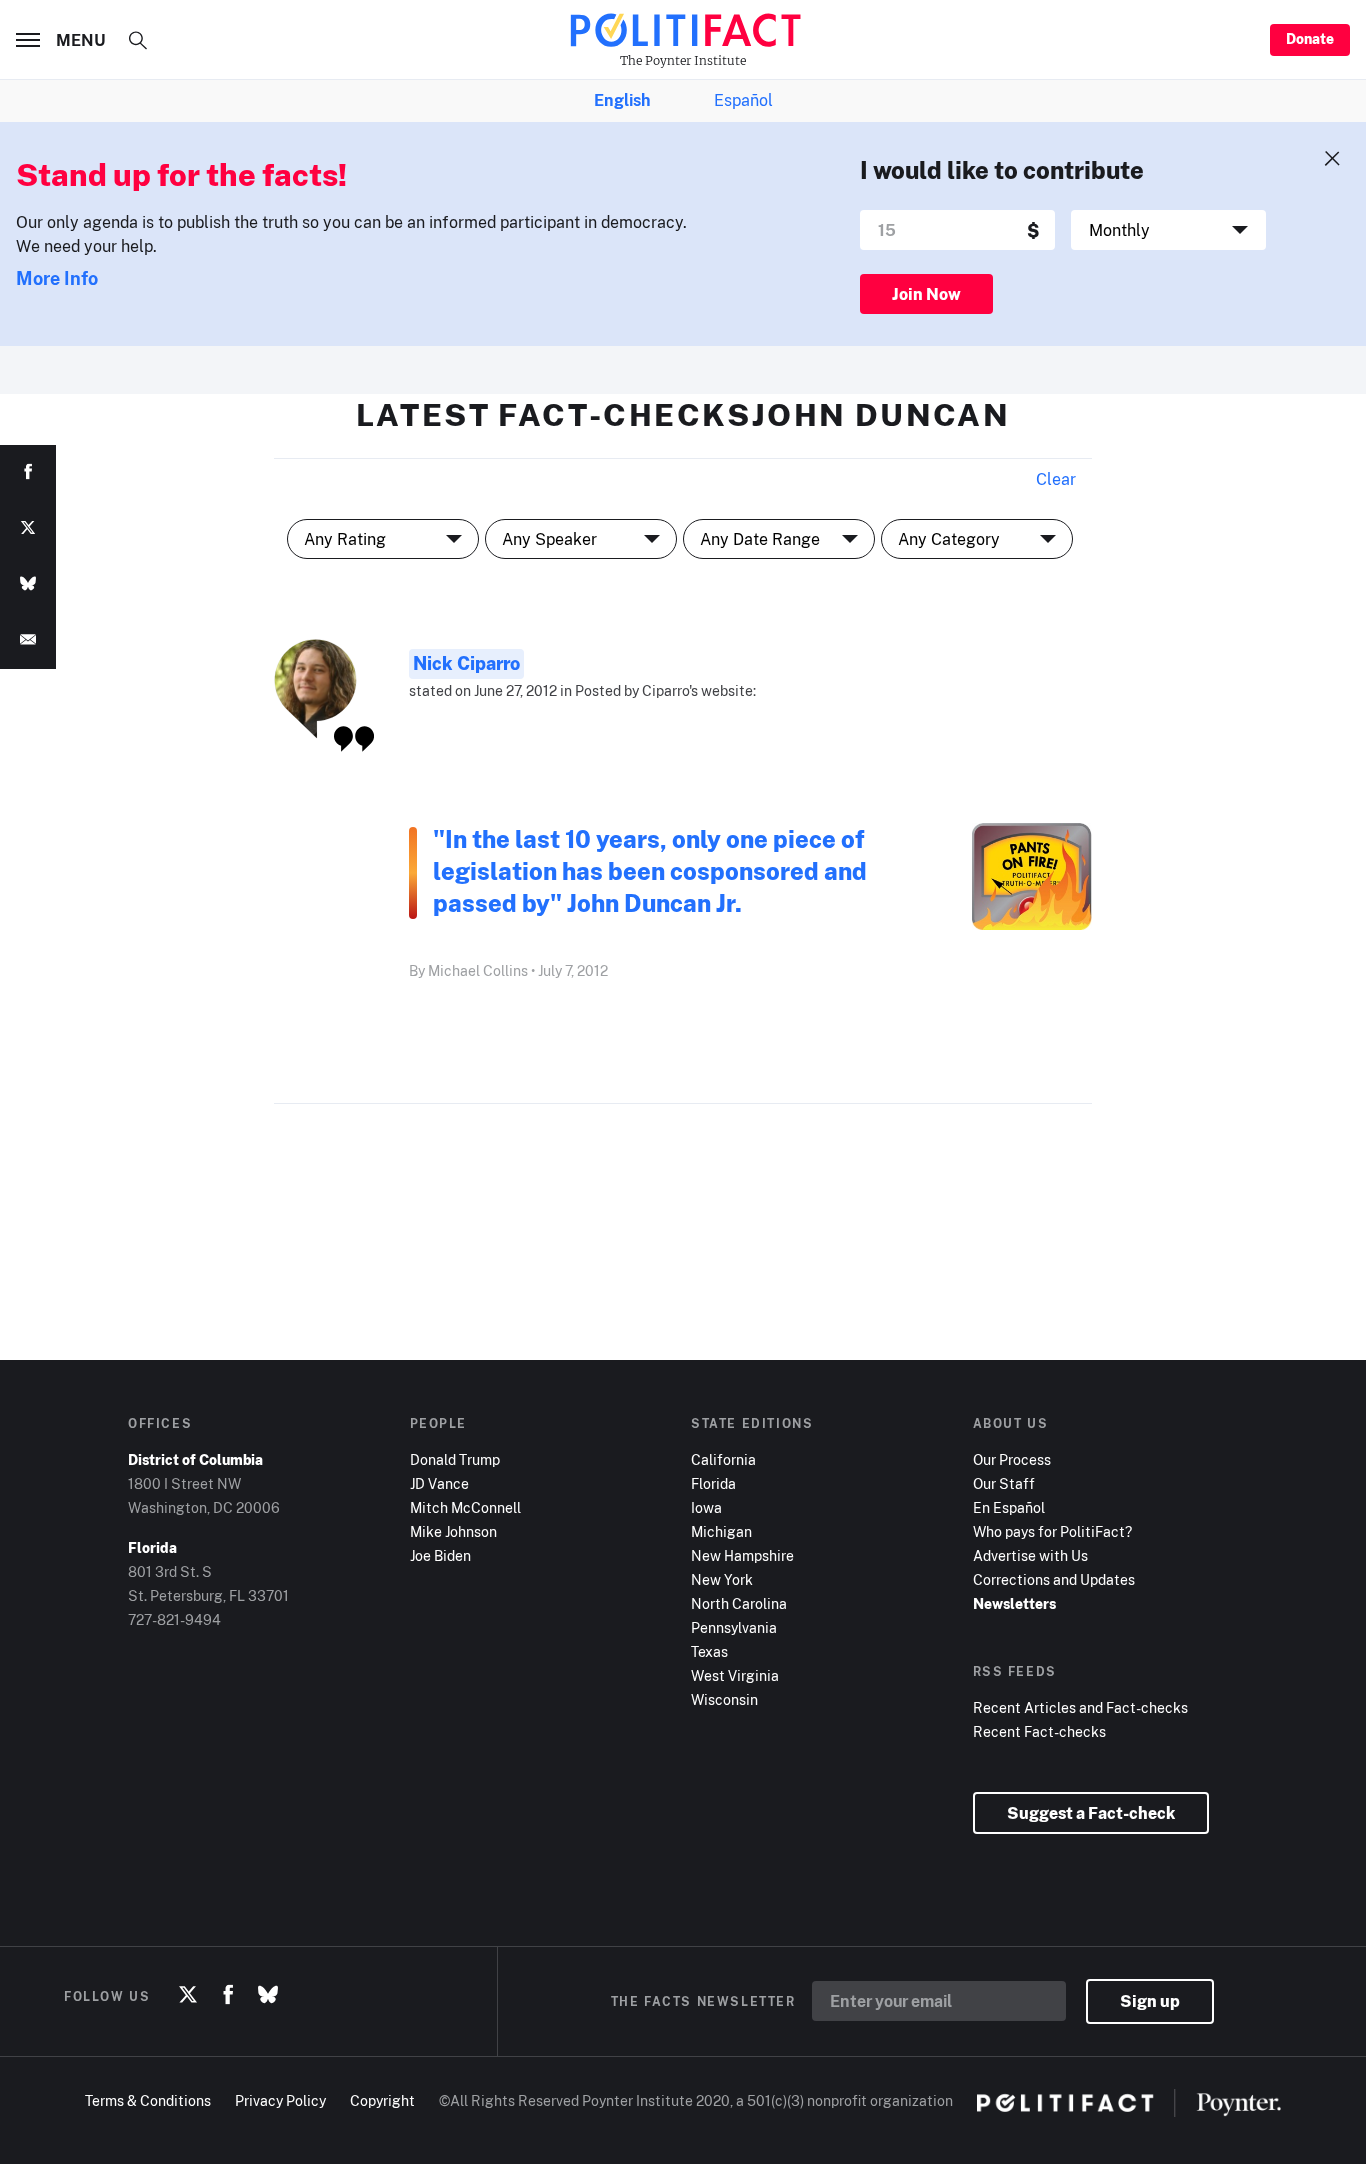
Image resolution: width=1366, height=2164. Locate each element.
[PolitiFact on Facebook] (228, 1996)
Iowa (706, 1507)
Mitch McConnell (465, 1507)
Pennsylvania (734, 1627)
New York (722, 1579)
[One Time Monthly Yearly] (1168, 230)
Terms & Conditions (148, 2100)
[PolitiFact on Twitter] (188, 1996)
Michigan (721, 1531)
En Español (1009, 1507)
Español (743, 100)
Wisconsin (724, 1699)
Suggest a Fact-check (1091, 1813)
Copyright (382, 2100)
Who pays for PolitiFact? (1052, 1531)
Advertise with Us (1030, 1555)
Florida (713, 1483)
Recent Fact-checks (1039, 1731)
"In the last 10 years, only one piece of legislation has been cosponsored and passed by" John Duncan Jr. (650, 870)
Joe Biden (440, 1555)
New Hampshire (742, 1555)
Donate (1310, 38)
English (622, 100)
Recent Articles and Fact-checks (1080, 1707)
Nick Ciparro (466, 663)
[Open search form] (138, 40)
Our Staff (1004, 1483)
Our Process (1012, 1459)
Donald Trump (455, 1459)
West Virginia (735, 1675)
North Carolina (739, 1603)
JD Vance (439, 1483)
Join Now (926, 294)
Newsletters (1014, 1603)
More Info (57, 278)
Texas (709, 1651)
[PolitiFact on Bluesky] (268, 1996)
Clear (1056, 479)
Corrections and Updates (1054, 1579)
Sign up (1150, 2001)
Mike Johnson (453, 1531)
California (723, 1459)
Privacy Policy (280, 2100)
